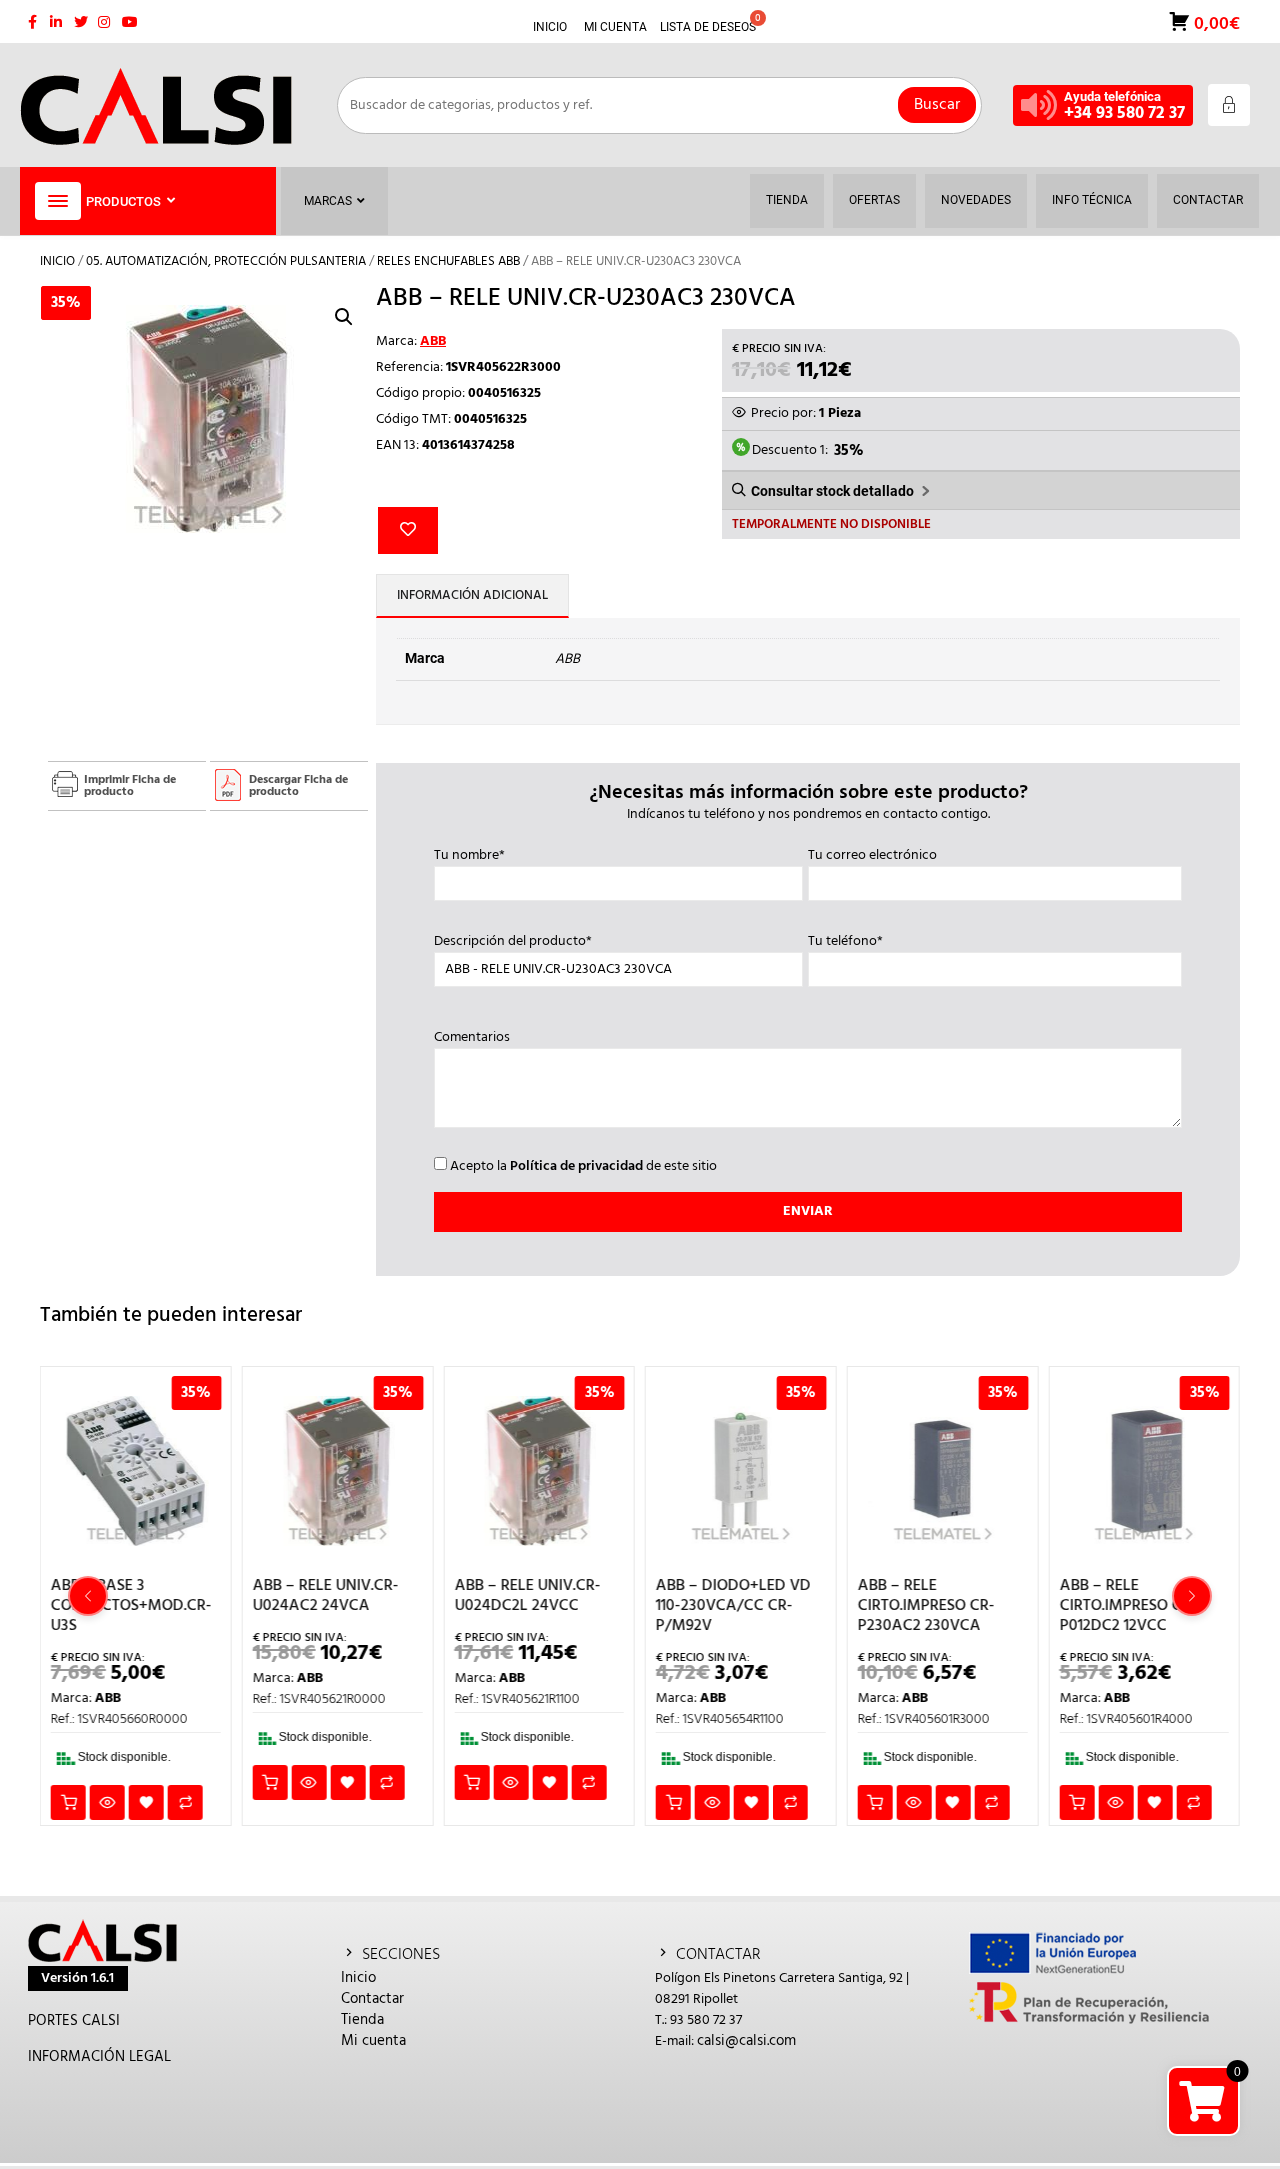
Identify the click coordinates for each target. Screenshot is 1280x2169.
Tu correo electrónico (872, 856)
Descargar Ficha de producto (298, 786)
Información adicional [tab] (472, 595)
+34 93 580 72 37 (1124, 113)
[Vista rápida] (107, 1802)
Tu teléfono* (845, 942)
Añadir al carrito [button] (68, 1802)
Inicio (57, 261)
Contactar (372, 1999)
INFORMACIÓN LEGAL (99, 2057)
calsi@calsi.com (746, 2041)
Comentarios (472, 1038)
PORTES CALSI (74, 2021)
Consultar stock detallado (832, 491)
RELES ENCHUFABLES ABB (448, 261)
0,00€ (1215, 22)
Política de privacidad (576, 1166)
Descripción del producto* (513, 942)
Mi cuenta (373, 2041)
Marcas (328, 201)
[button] (344, 317)
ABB (433, 341)
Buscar (937, 105)
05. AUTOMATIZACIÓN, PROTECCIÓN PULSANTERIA (226, 261)
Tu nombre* (469, 856)
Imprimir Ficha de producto (130, 786)
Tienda (362, 2020)
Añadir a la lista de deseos (408, 530)
